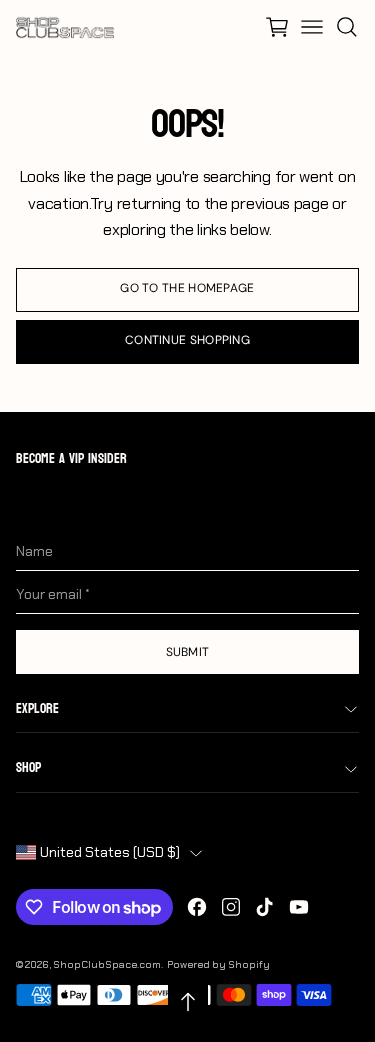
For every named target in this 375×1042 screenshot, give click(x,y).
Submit (188, 652)
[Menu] (312, 27)
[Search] (347, 27)
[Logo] (66, 27)
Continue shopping (187, 340)
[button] (277, 27)
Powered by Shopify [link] (218, 964)
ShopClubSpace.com (107, 964)
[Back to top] (188, 1002)
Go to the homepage (187, 288)
